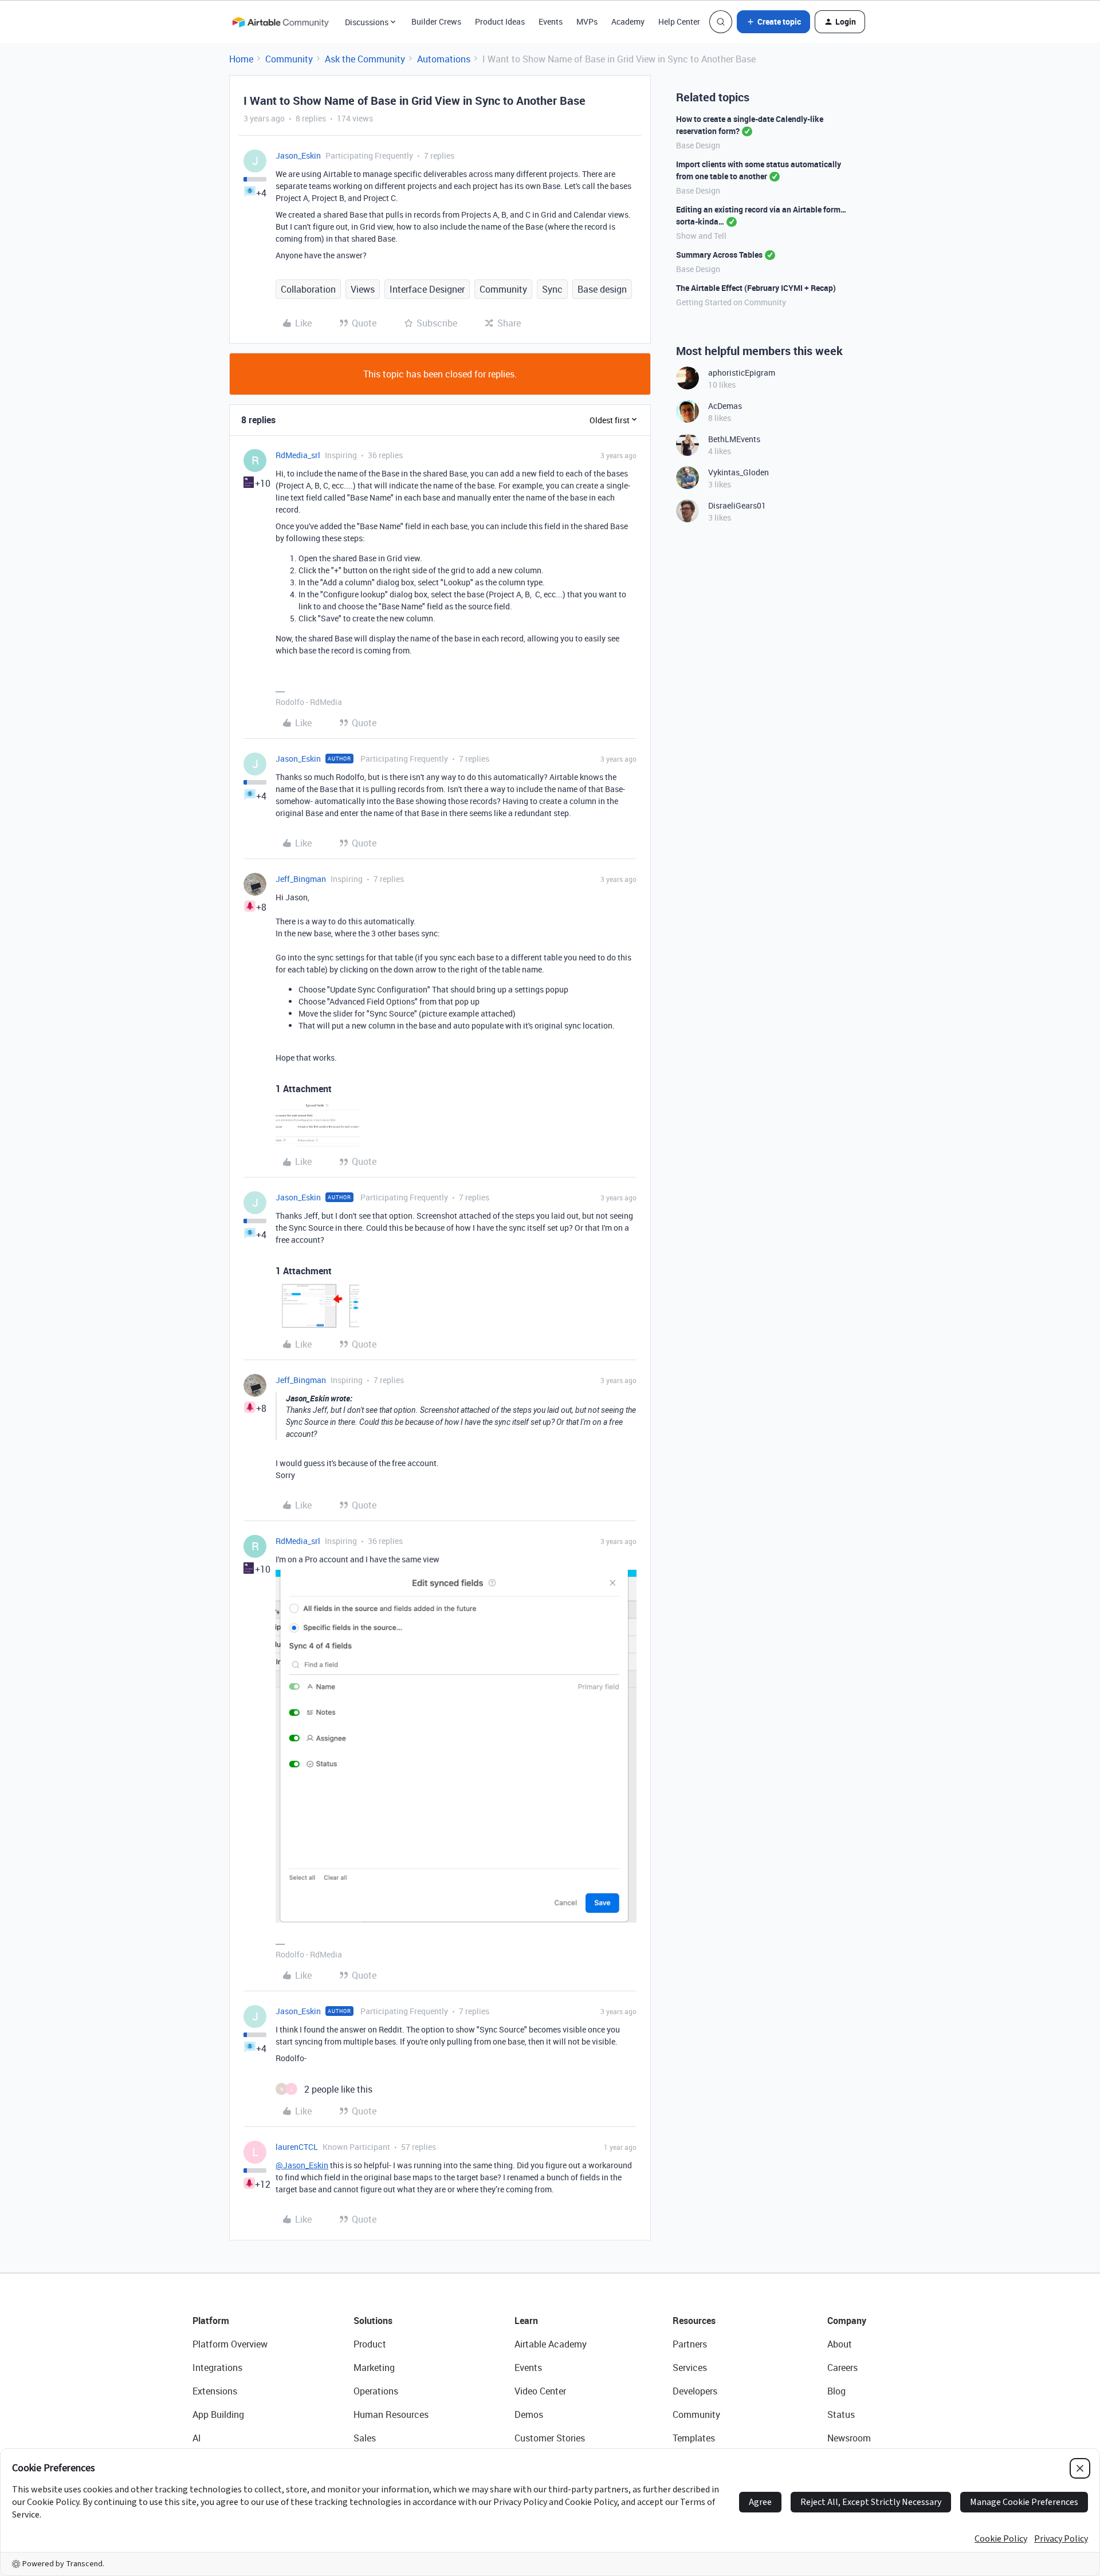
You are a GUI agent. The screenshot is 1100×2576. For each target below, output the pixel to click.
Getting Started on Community (731, 302)
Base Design (698, 145)
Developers (695, 2391)
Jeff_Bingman (301, 879)
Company (847, 2321)
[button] (773, 22)
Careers (842, 2368)
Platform (211, 2321)
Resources (694, 2321)
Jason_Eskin (298, 155)
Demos (529, 2414)
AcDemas (725, 406)
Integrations (217, 2368)
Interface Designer (427, 289)
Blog (836, 2391)
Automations (444, 59)
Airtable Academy (551, 2344)
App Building (218, 2414)
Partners (690, 2344)
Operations (376, 2391)
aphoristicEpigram (742, 373)
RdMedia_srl (298, 455)
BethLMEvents (734, 439)
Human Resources (391, 2414)
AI (197, 2438)
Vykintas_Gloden (738, 472)
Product (370, 2344)
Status (841, 2414)
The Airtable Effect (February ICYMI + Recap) (756, 288)
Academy (628, 21)
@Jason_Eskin (302, 2165)
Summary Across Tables (719, 255)
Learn (526, 2321)
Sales (365, 2438)
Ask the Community (365, 59)
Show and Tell (701, 236)
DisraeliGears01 (737, 505)
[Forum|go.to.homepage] (280, 22)
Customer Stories (550, 2438)
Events (551, 21)
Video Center (540, 2391)
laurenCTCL (297, 2147)
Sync (552, 289)
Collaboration (308, 289)
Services (690, 2368)
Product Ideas (500, 21)
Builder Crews (436, 21)
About (840, 2344)
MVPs (587, 21)
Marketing (374, 2368)
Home (241, 59)
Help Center (679, 21)
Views (363, 289)
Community (289, 59)
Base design (602, 289)
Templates (694, 2438)
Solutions (373, 2321)
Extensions (215, 2391)
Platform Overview (230, 2344)
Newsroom (849, 2438)
